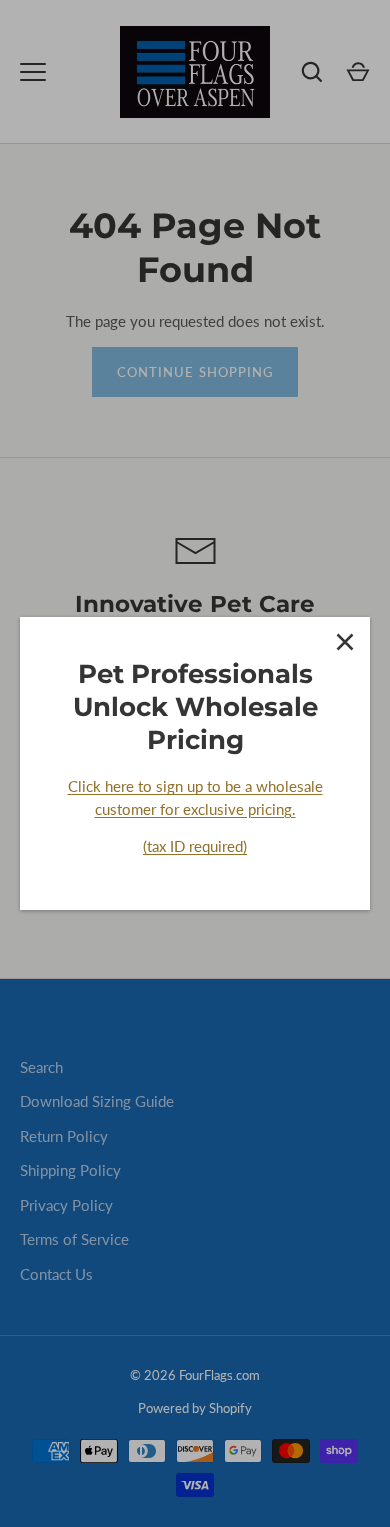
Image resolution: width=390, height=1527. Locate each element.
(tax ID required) (195, 846)
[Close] (345, 642)
